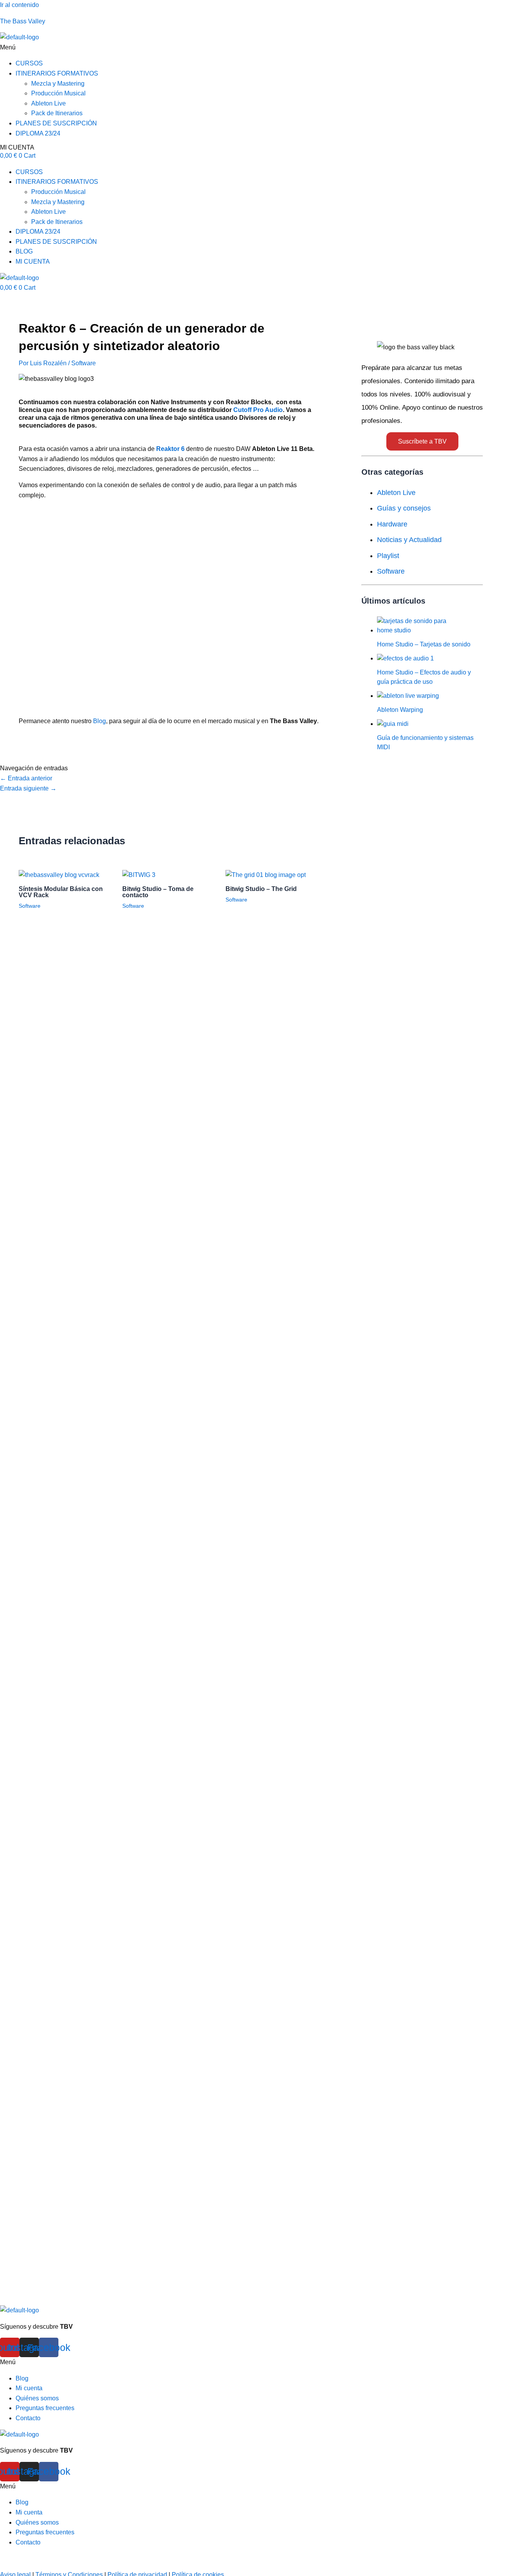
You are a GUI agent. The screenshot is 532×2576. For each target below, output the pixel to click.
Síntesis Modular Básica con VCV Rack (61, 892)
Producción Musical (58, 93)
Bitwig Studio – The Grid (261, 889)
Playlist (388, 556)
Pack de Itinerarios (57, 113)
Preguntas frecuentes (45, 2408)
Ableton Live (48, 103)
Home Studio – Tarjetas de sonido (424, 644)
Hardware (392, 524)
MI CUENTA (17, 147)
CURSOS (29, 63)
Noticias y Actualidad (409, 540)
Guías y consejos (404, 508)
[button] (266, 48)
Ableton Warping (400, 710)
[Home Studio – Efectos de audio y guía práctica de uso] (405, 658)
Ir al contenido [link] (19, 5)
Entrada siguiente (28, 788)
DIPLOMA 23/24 (38, 133)
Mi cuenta (29, 2388)
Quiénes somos (37, 2398)
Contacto (28, 2418)
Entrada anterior (26, 778)
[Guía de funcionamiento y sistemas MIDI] (393, 724)
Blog (100, 721)
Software (84, 363)
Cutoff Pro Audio (258, 410)
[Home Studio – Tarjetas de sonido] (416, 630)
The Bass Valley (23, 21)
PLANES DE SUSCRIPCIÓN (56, 123)
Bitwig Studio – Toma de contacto (158, 892)
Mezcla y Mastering (58, 84)
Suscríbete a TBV (422, 441)
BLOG (24, 251)
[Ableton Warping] (408, 696)
